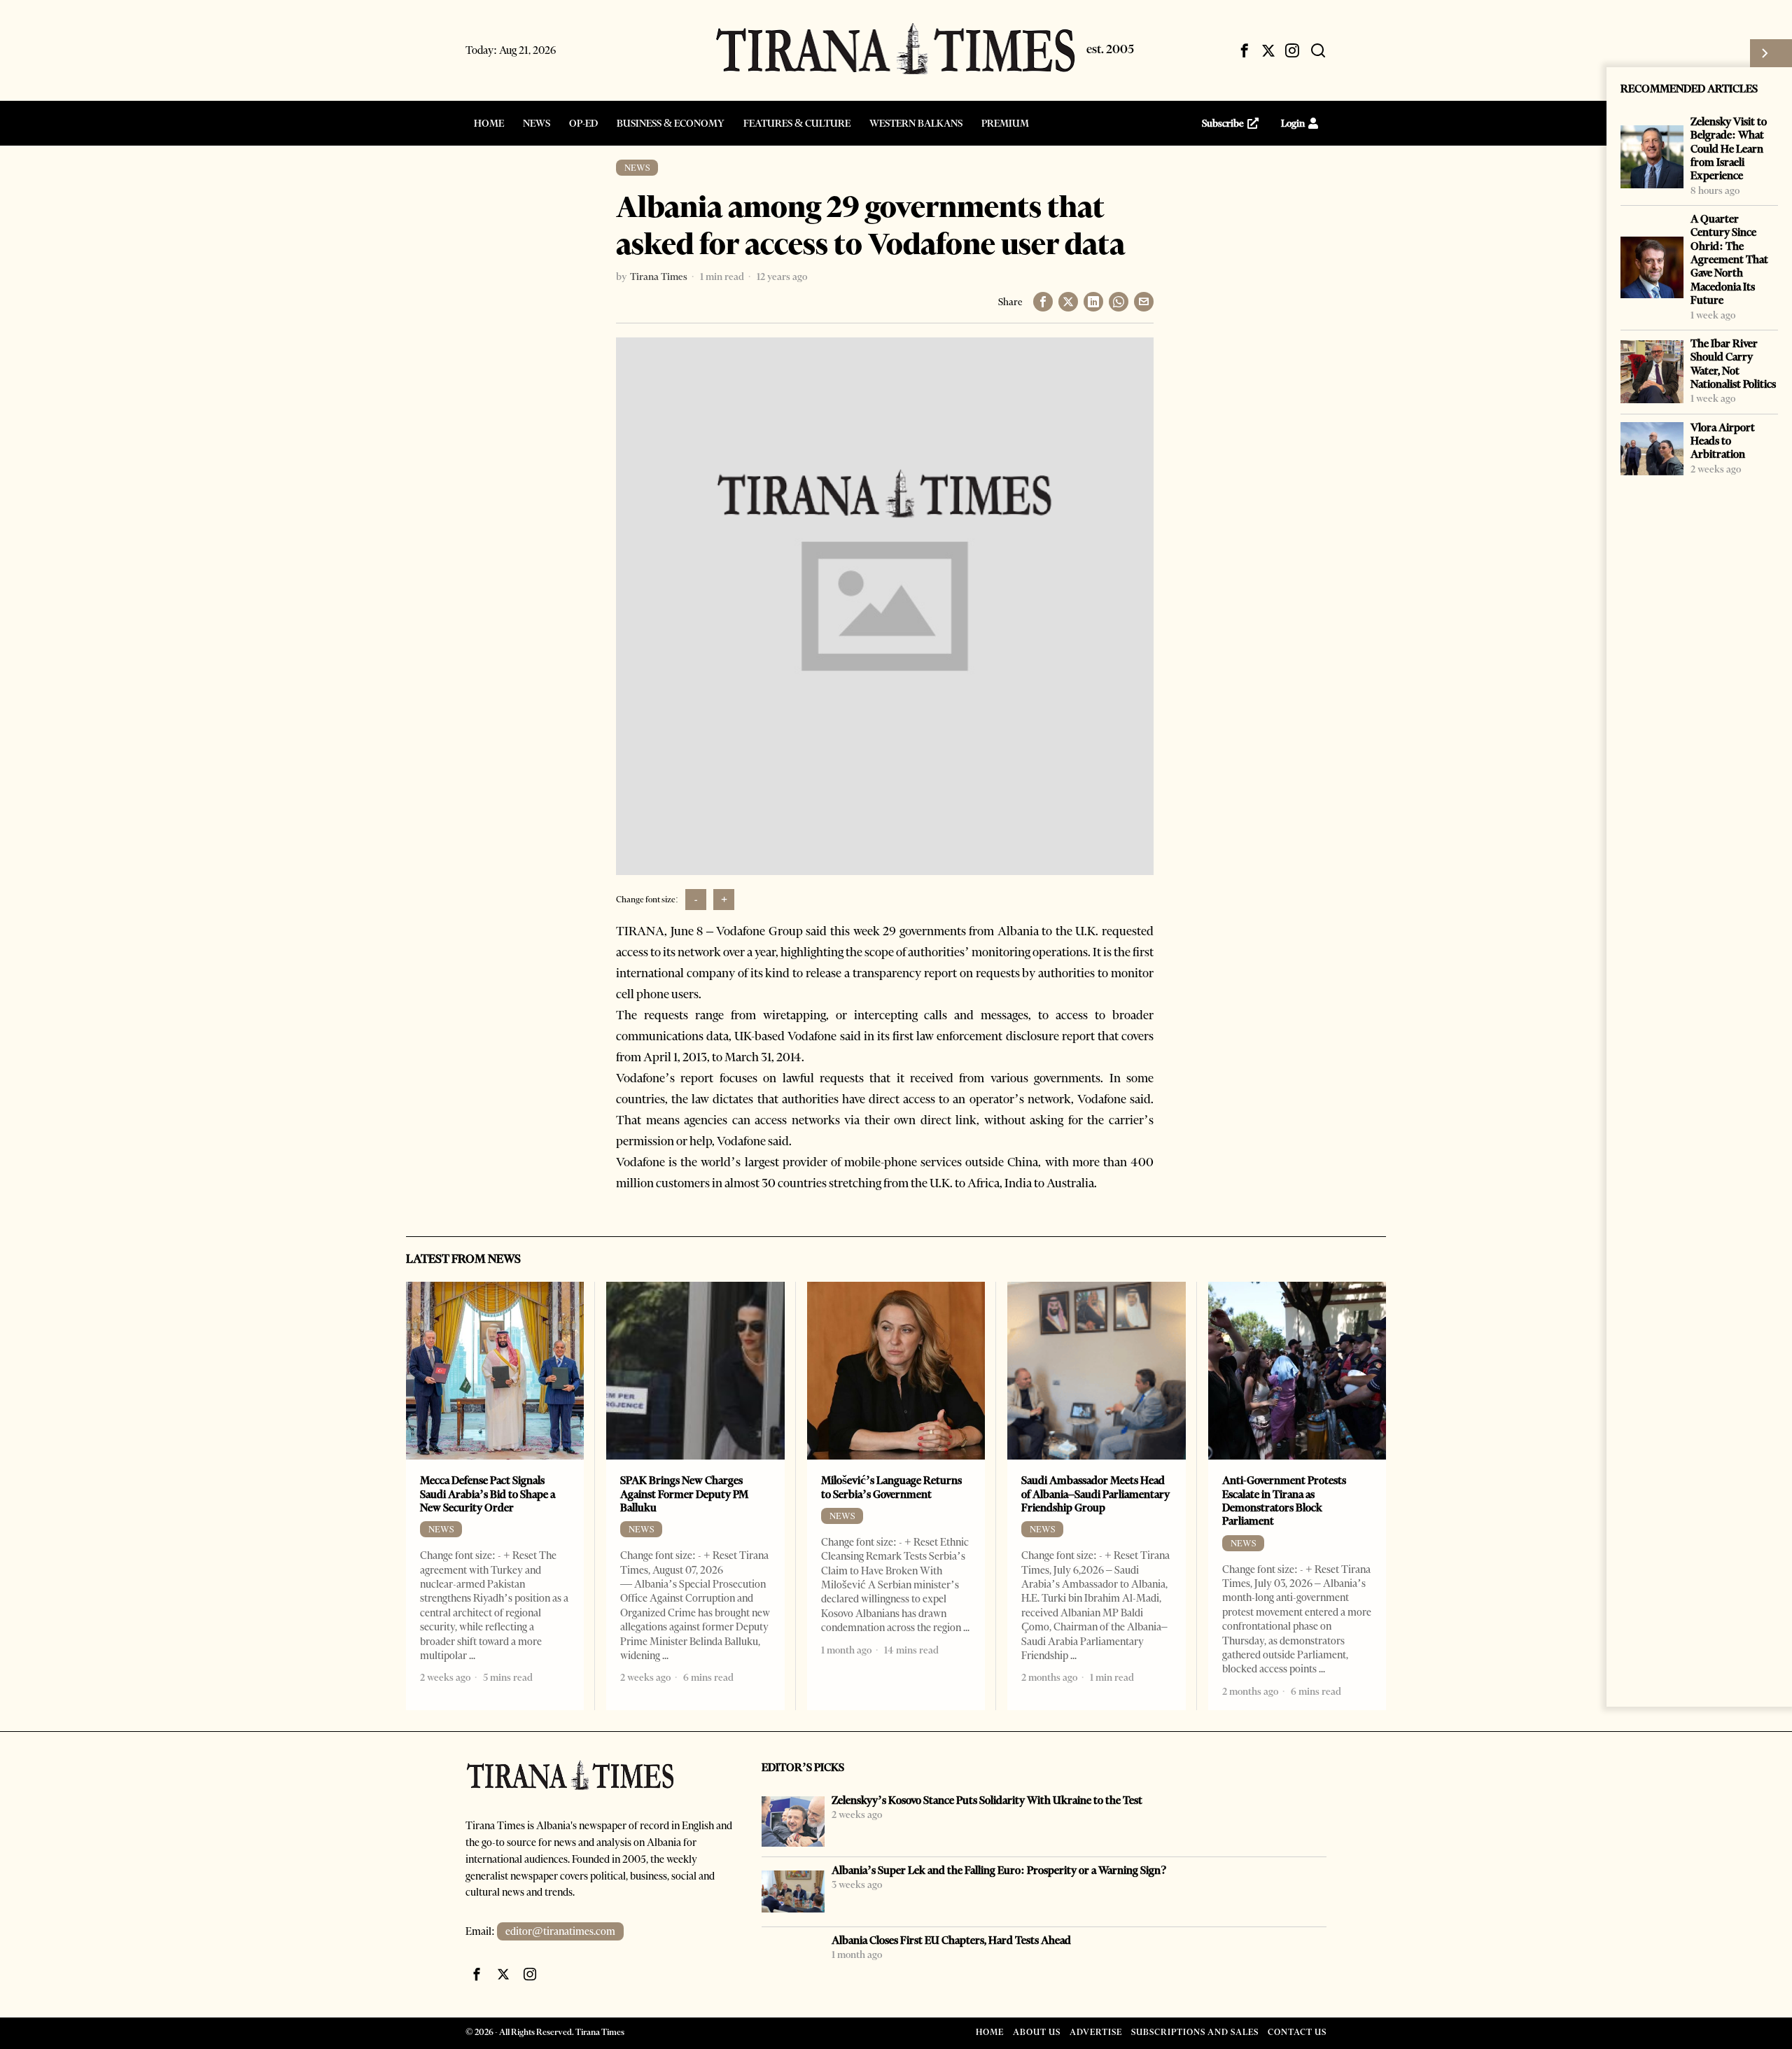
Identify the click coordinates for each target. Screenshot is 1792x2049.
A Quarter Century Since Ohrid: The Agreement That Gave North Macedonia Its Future (1729, 259)
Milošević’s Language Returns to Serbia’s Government (891, 1487)
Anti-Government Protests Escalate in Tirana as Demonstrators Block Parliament (1284, 1501)
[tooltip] (1245, 50)
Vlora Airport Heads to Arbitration (1723, 441)
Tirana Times (659, 277)
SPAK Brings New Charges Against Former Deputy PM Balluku (684, 1494)
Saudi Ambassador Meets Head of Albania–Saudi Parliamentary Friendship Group (1095, 1494)
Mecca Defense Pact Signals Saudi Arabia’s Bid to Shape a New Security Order (488, 1494)
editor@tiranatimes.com (560, 1931)
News (637, 168)
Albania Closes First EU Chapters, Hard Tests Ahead (951, 1940)
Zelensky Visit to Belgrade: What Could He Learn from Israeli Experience (1729, 148)
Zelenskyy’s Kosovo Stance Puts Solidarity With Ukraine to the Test (987, 1800)
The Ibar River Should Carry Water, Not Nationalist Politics (1733, 364)
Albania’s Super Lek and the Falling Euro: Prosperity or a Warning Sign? (999, 1870)
